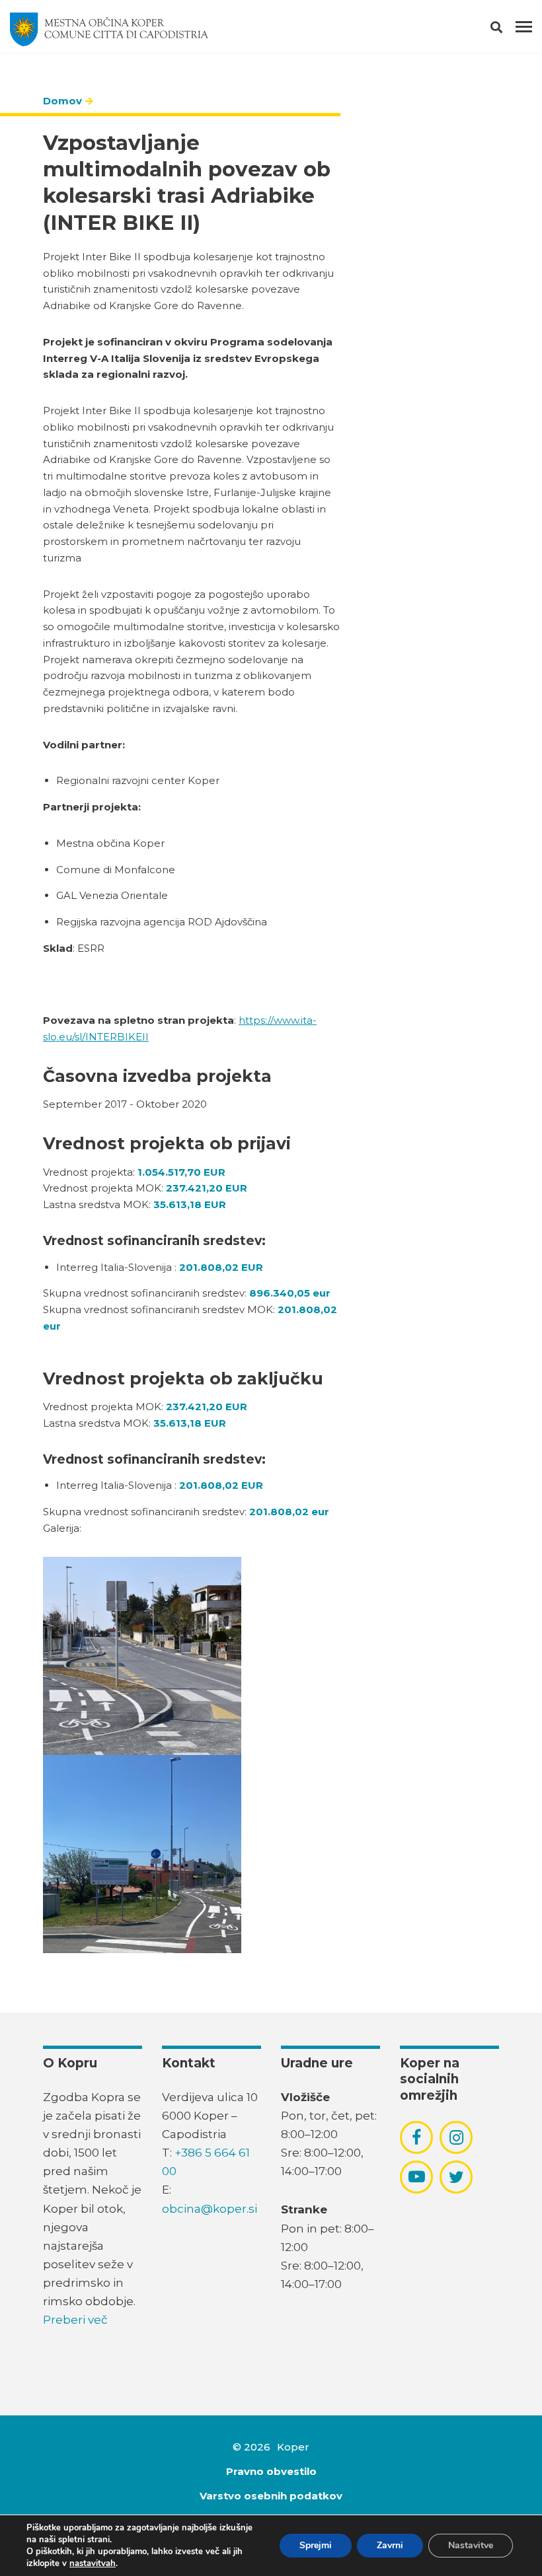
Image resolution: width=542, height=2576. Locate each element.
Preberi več (75, 2320)
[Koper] (109, 30)
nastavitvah (93, 2563)
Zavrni (390, 2545)
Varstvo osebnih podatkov (271, 2496)
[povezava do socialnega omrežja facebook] (416, 2137)
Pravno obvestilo (271, 2471)
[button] (508, 30)
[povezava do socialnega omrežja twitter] (456, 2177)
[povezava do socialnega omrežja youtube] (417, 2177)
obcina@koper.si (210, 2209)
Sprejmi (316, 2545)
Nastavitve (471, 2545)
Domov (62, 101)
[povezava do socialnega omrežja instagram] (456, 2137)
